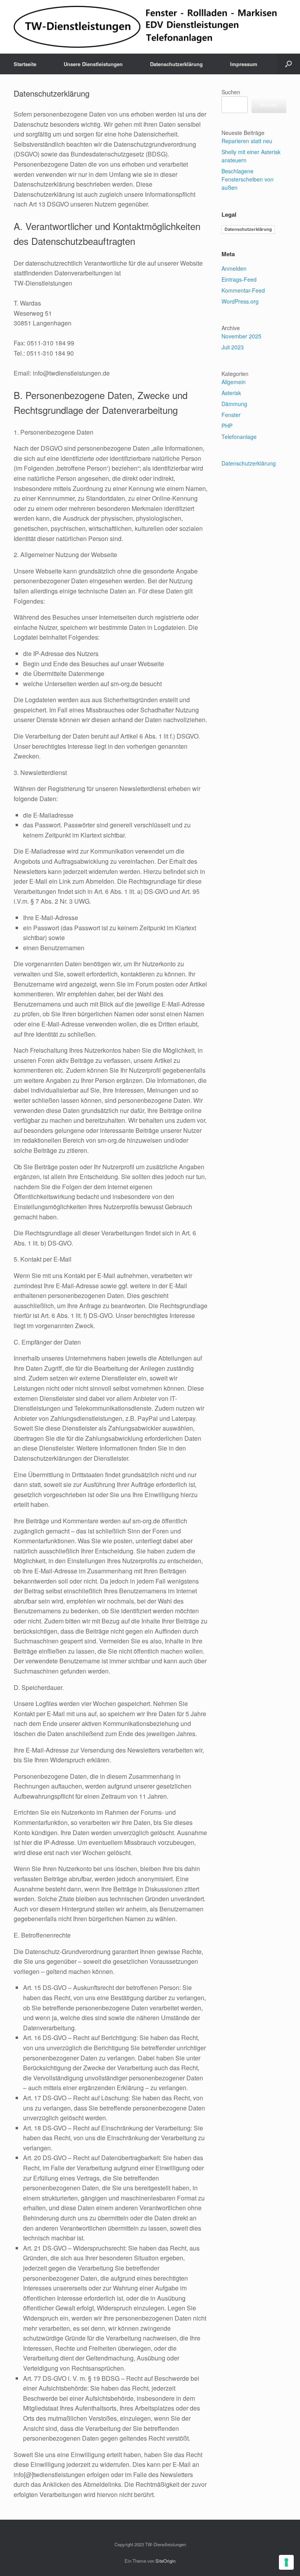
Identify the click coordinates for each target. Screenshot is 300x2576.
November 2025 (241, 336)
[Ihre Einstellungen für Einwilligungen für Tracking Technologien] (286, 2562)
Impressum (244, 64)
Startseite (25, 64)
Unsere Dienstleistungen (93, 64)
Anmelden (234, 268)
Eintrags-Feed (239, 279)
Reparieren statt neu (247, 141)
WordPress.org (240, 301)
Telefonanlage (239, 437)
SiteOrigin (165, 2561)
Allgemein (234, 382)
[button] (288, 64)
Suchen (231, 92)
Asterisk (231, 393)
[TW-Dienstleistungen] (145, 27)
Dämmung (234, 404)
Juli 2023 (233, 347)
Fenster (231, 415)
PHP (227, 426)
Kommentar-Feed (243, 290)
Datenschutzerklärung (176, 64)
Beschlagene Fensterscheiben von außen (247, 179)
